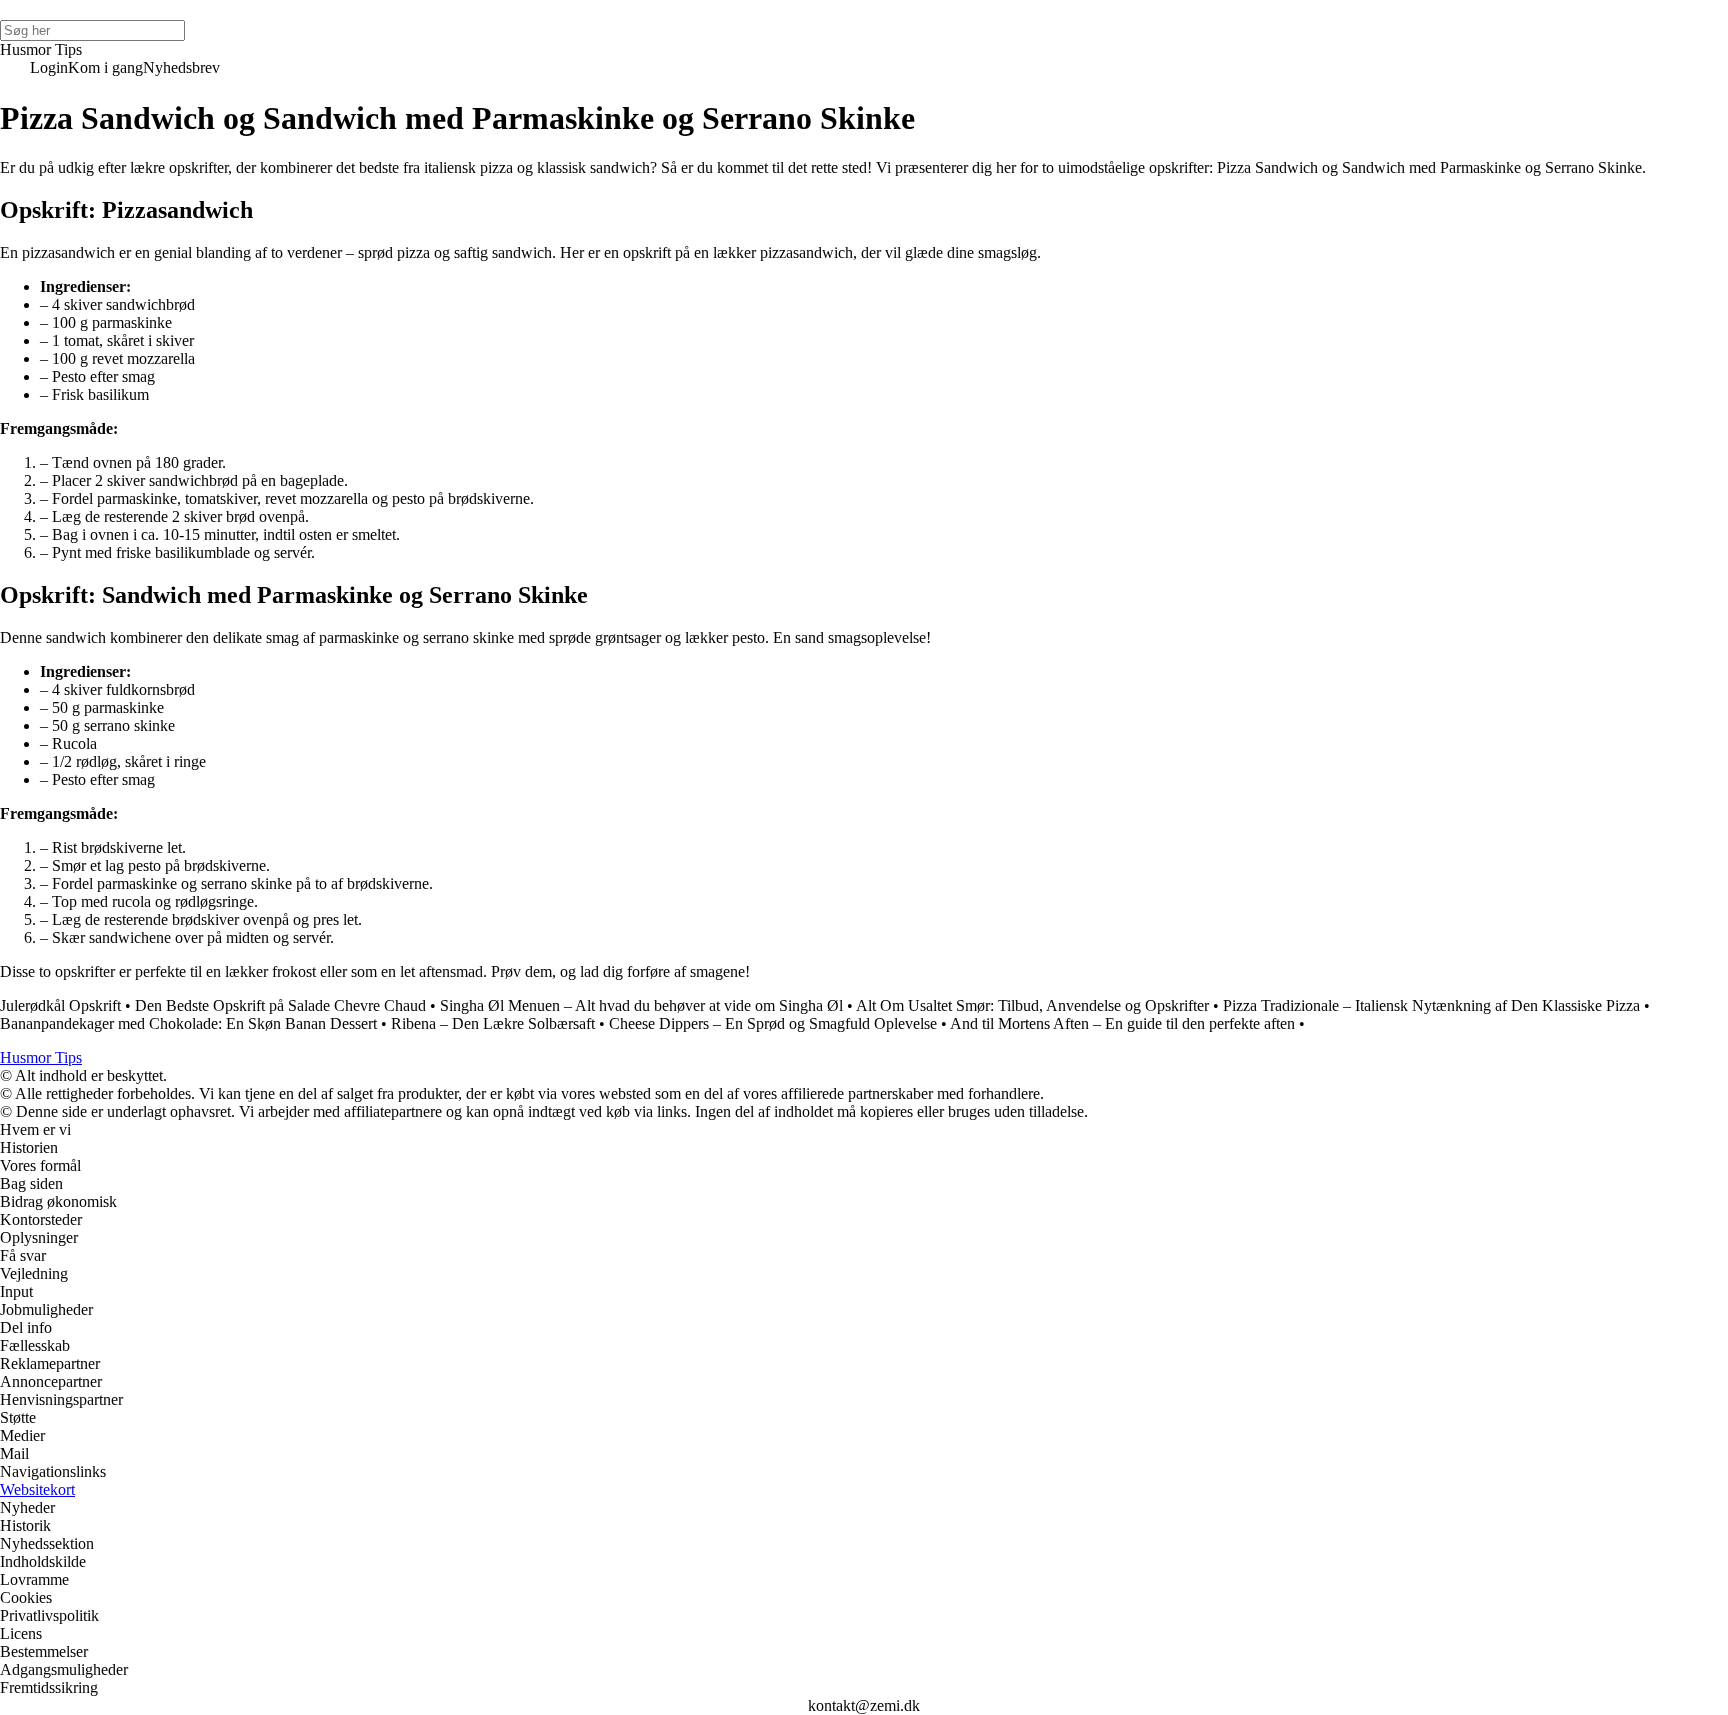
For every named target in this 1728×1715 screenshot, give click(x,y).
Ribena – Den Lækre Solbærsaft (493, 1023)
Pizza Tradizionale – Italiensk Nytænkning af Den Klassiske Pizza (1431, 1005)
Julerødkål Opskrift (60, 1005)
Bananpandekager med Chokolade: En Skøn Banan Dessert (188, 1023)
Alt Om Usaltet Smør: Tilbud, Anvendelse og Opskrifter (1032, 1005)
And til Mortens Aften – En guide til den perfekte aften (1122, 1023)
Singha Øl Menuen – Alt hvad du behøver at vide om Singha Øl (641, 1005)
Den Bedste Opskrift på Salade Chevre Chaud (280, 1005)
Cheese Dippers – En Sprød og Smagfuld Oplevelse (773, 1023)
